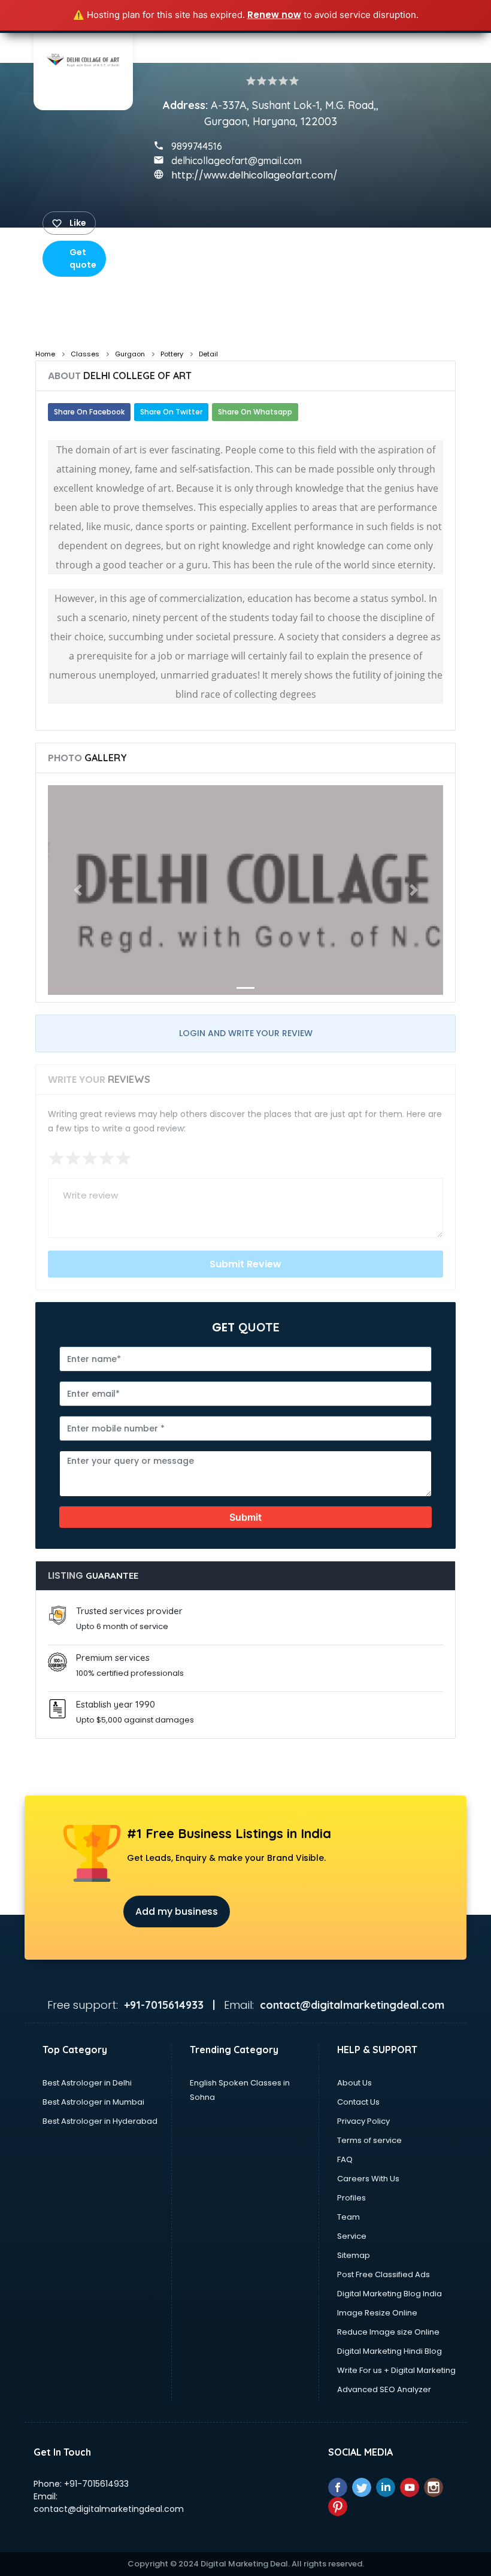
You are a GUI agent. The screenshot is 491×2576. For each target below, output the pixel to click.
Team (348, 2217)
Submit (245, 1517)
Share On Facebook (89, 412)
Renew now (274, 15)
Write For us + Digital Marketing (396, 2370)
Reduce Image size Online (388, 2332)
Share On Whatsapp (255, 412)
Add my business (177, 1911)
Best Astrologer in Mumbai (93, 2102)
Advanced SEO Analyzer (384, 2389)
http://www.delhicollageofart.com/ (254, 175)
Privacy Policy (363, 2121)
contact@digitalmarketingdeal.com (109, 2509)
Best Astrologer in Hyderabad (100, 2121)
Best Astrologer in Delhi (87, 2083)
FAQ (345, 2159)
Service (352, 2236)
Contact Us (358, 2102)
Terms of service (369, 2140)
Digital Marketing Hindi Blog (390, 2351)
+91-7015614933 (96, 2484)
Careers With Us (368, 2179)
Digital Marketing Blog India (390, 2294)
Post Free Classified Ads (384, 2274)
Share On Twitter (171, 412)
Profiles (351, 2198)
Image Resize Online (377, 2313)
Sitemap (354, 2255)
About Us (354, 2083)
